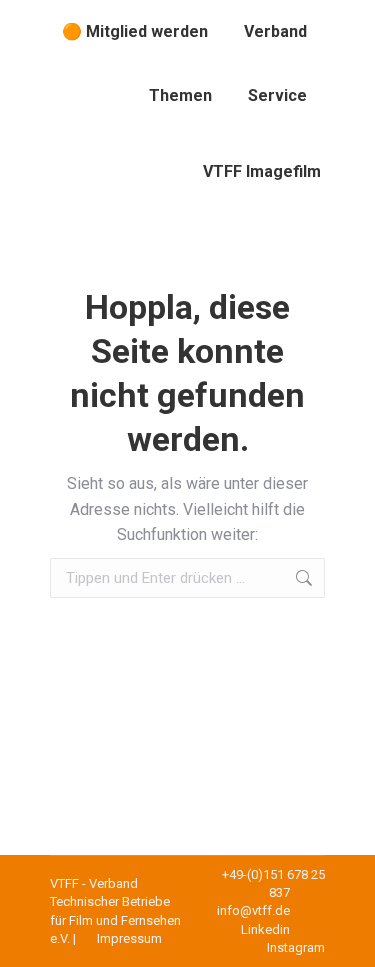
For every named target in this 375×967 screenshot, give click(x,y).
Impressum (129, 938)
